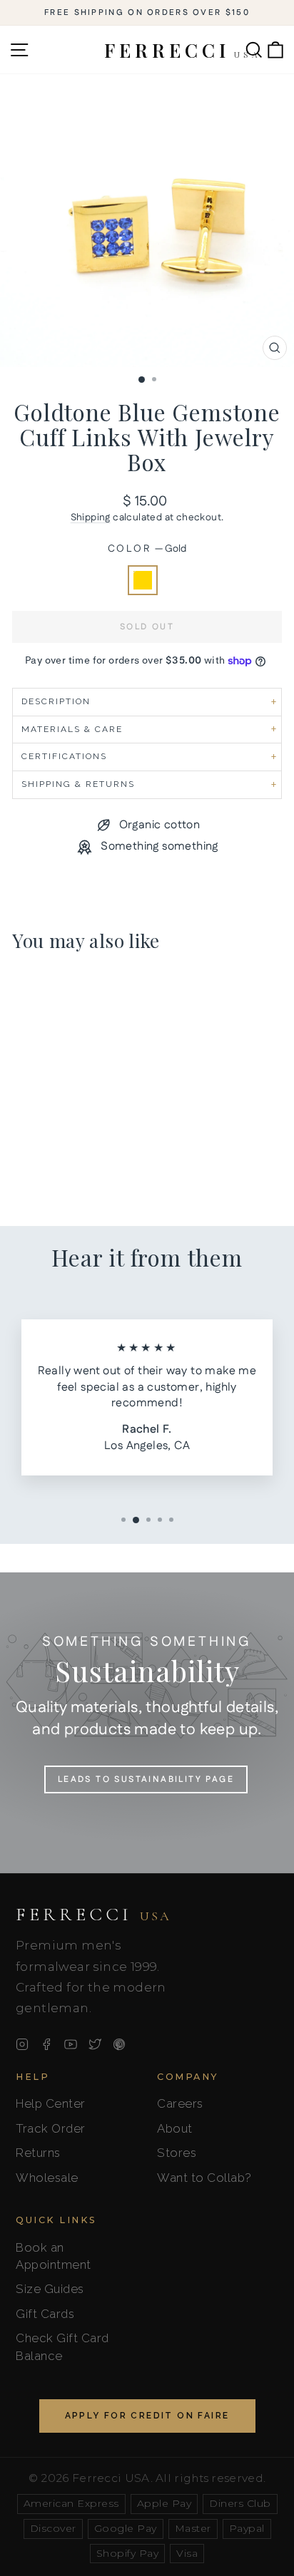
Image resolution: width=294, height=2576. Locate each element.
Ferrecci (93, 1915)
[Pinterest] (119, 2044)
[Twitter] (95, 2044)
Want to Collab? (204, 2178)
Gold (143, 580)
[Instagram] (22, 2044)
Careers (180, 2103)
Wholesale (47, 2178)
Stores (177, 2153)
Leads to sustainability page (146, 1779)
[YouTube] (71, 2044)
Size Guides (50, 2289)
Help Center (51, 2103)
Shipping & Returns (78, 784)
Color (147, 549)
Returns (38, 2153)
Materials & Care (72, 729)
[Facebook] (46, 2044)
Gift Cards (45, 2314)
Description (56, 701)
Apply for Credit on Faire (147, 2416)
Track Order (51, 2128)
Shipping (91, 517)
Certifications (64, 756)
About (175, 2128)
